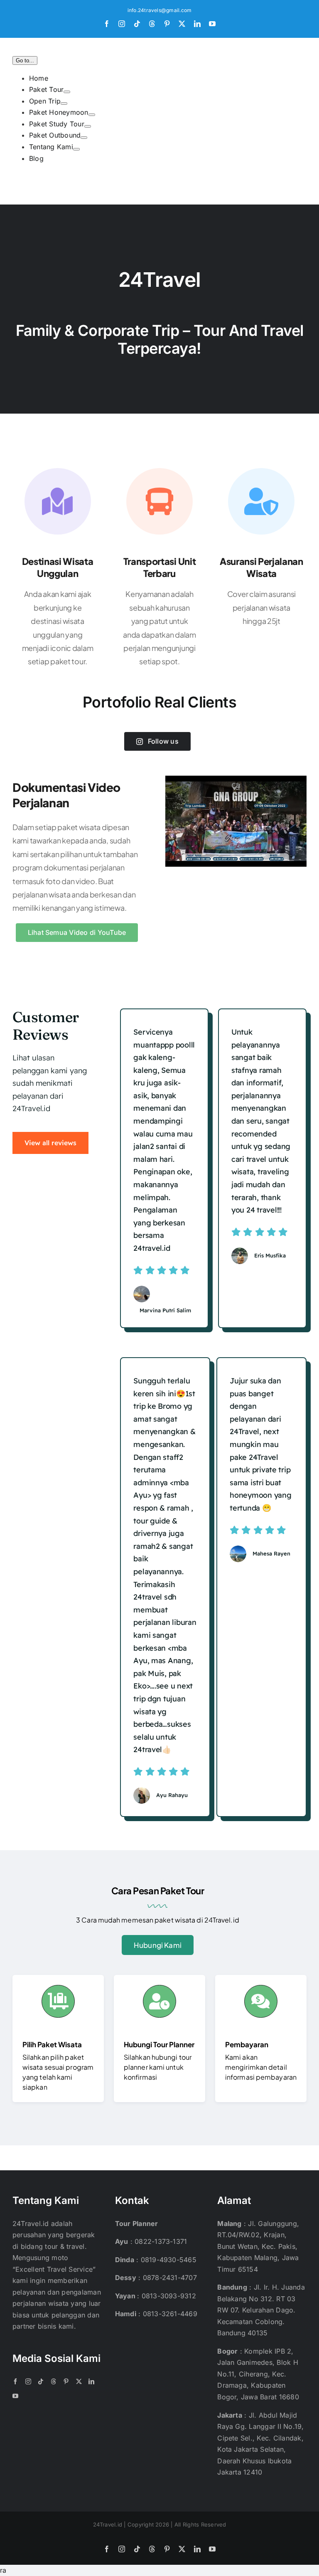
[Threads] (54, 2381)
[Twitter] (79, 2381)
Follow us (163, 741)
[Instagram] (28, 2381)
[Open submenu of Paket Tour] (67, 92)
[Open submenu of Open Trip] (64, 104)
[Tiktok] (41, 2381)
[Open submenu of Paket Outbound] (84, 138)
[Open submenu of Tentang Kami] (76, 149)
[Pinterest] (66, 2381)
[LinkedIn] (91, 2381)
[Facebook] (15, 2381)
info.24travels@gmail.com (160, 10)
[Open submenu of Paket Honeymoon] (92, 115)
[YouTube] (15, 2396)
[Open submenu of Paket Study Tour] (88, 126)
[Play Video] (169, 784)
